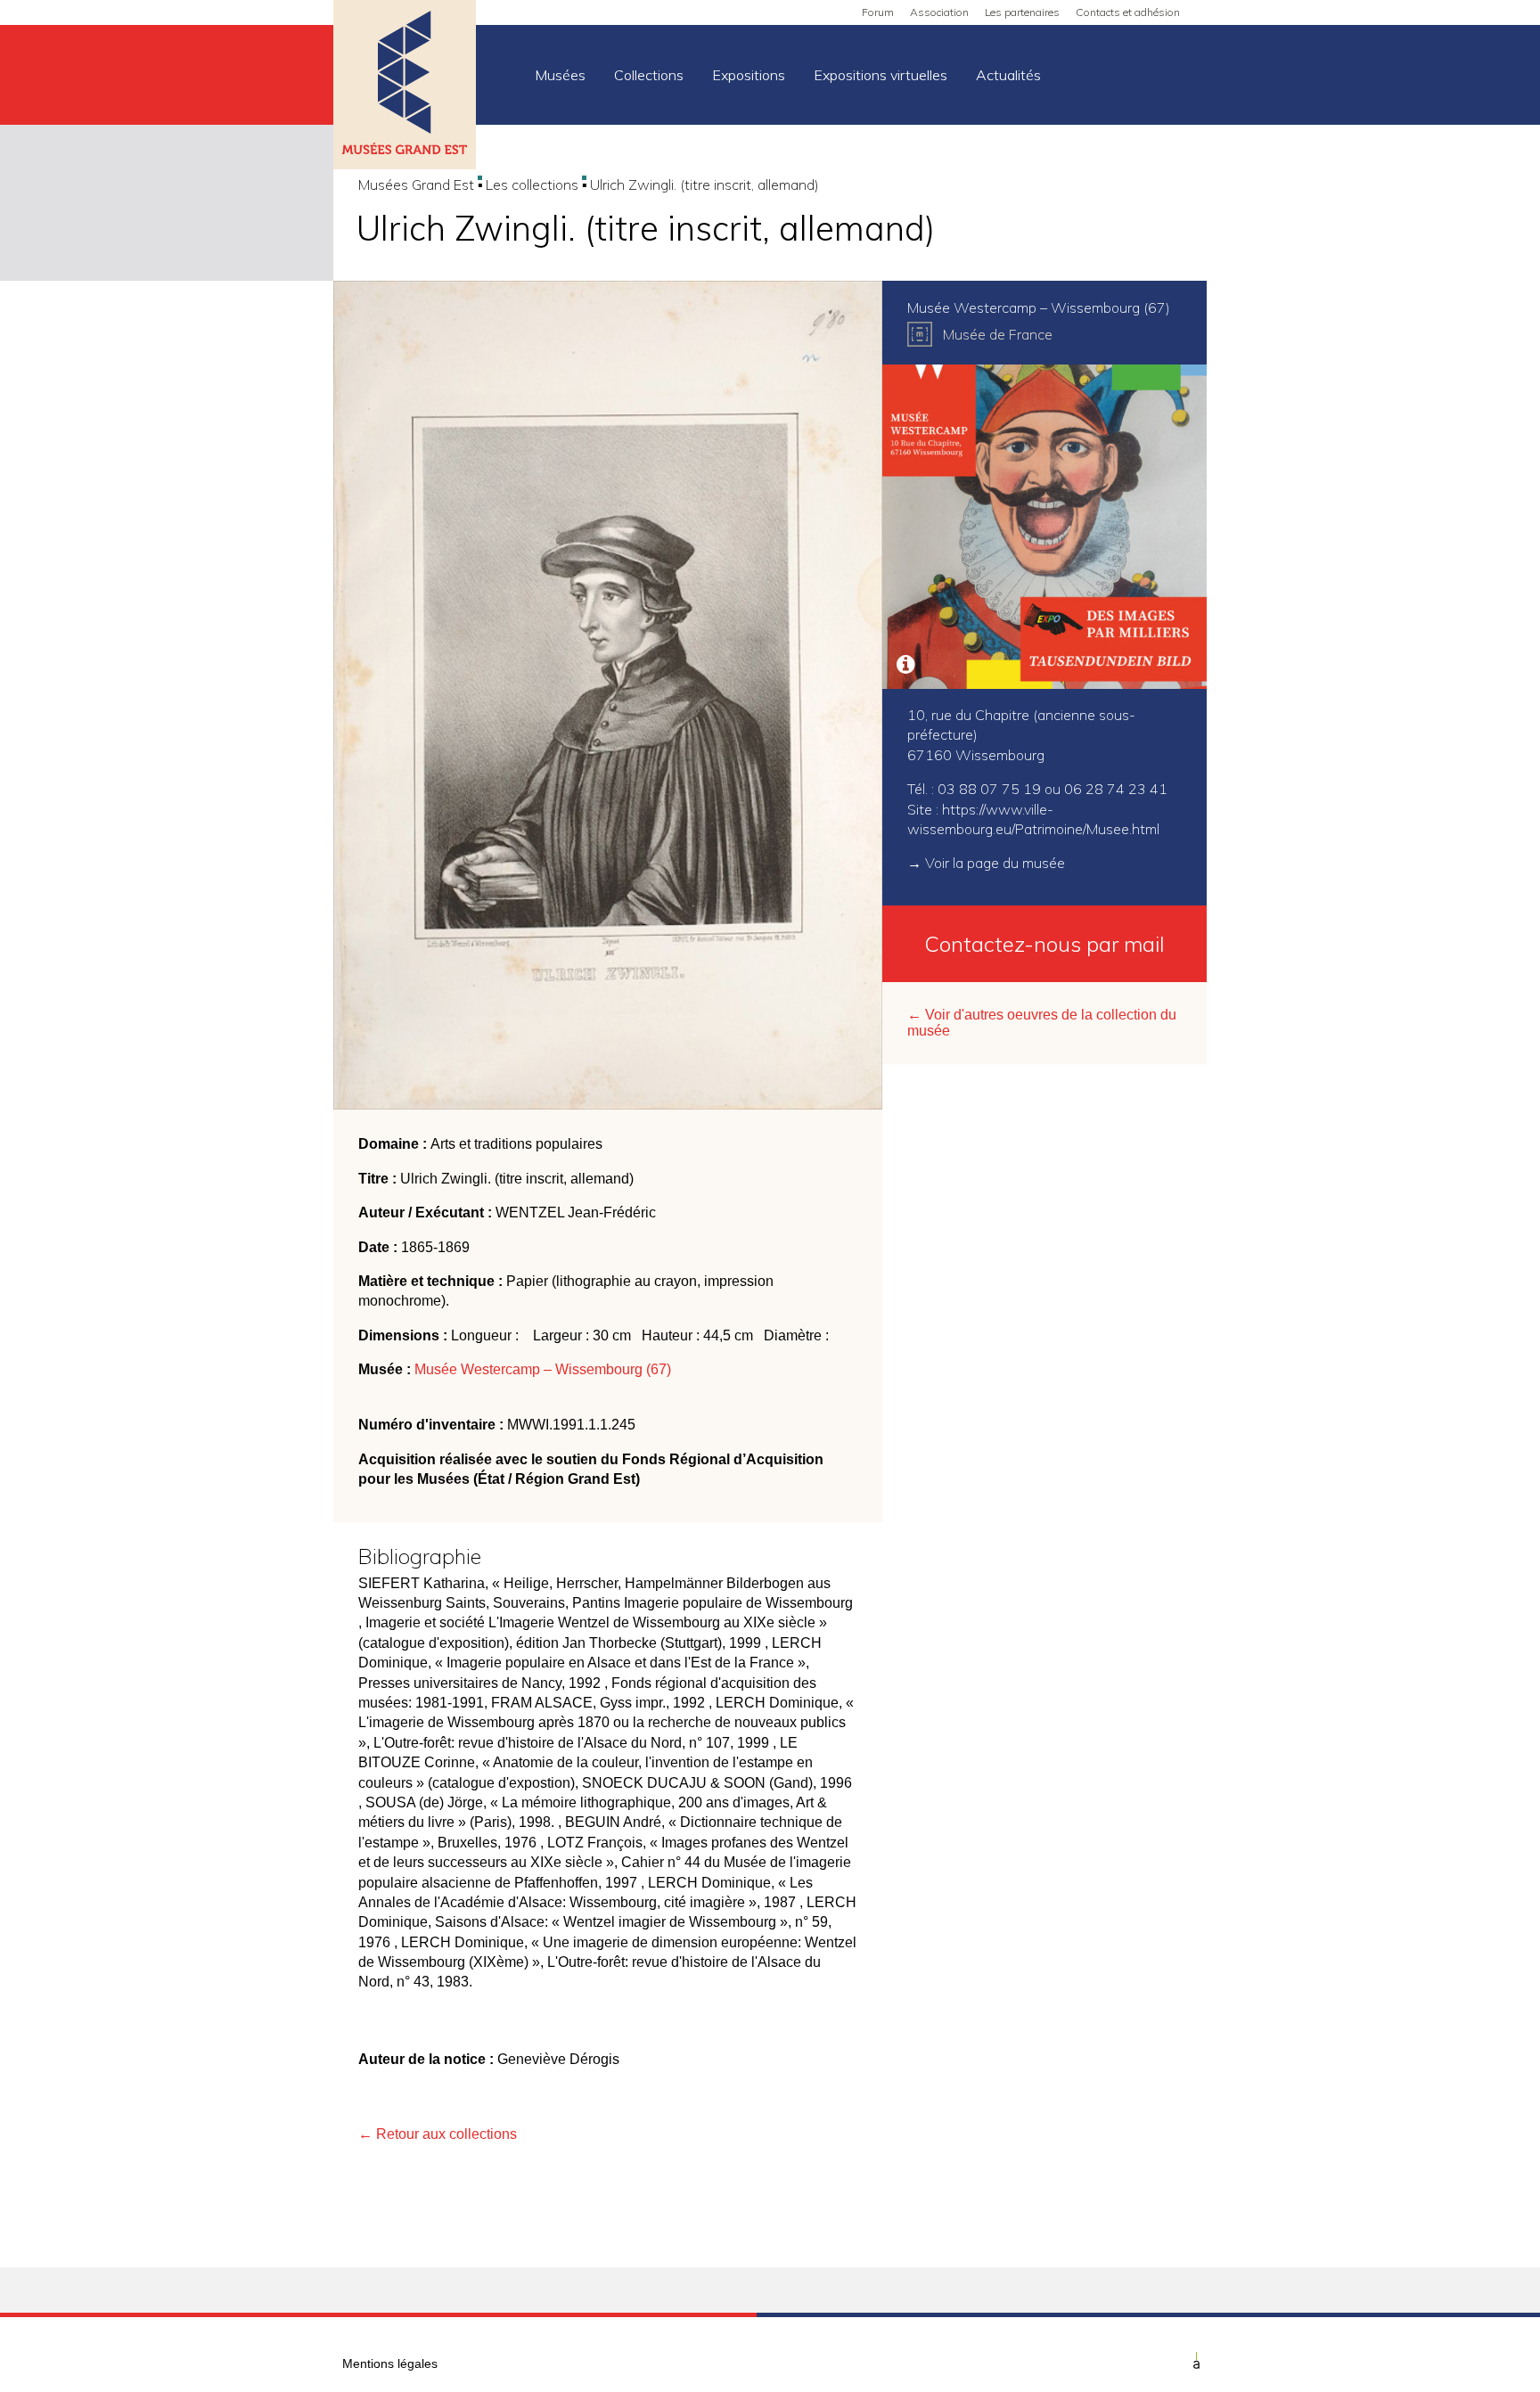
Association (939, 12)
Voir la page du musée (995, 863)
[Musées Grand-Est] (405, 86)
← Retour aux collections (438, 2134)
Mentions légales (390, 2363)
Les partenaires (1022, 12)
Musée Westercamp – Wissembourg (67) (543, 1369)
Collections (649, 75)
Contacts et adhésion (1128, 12)
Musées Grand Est (416, 184)
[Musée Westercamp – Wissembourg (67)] (1044, 527)
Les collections (532, 184)
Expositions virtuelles (881, 75)
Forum (878, 12)
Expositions (749, 75)
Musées (560, 75)
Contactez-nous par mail (1044, 944)
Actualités (1008, 75)
